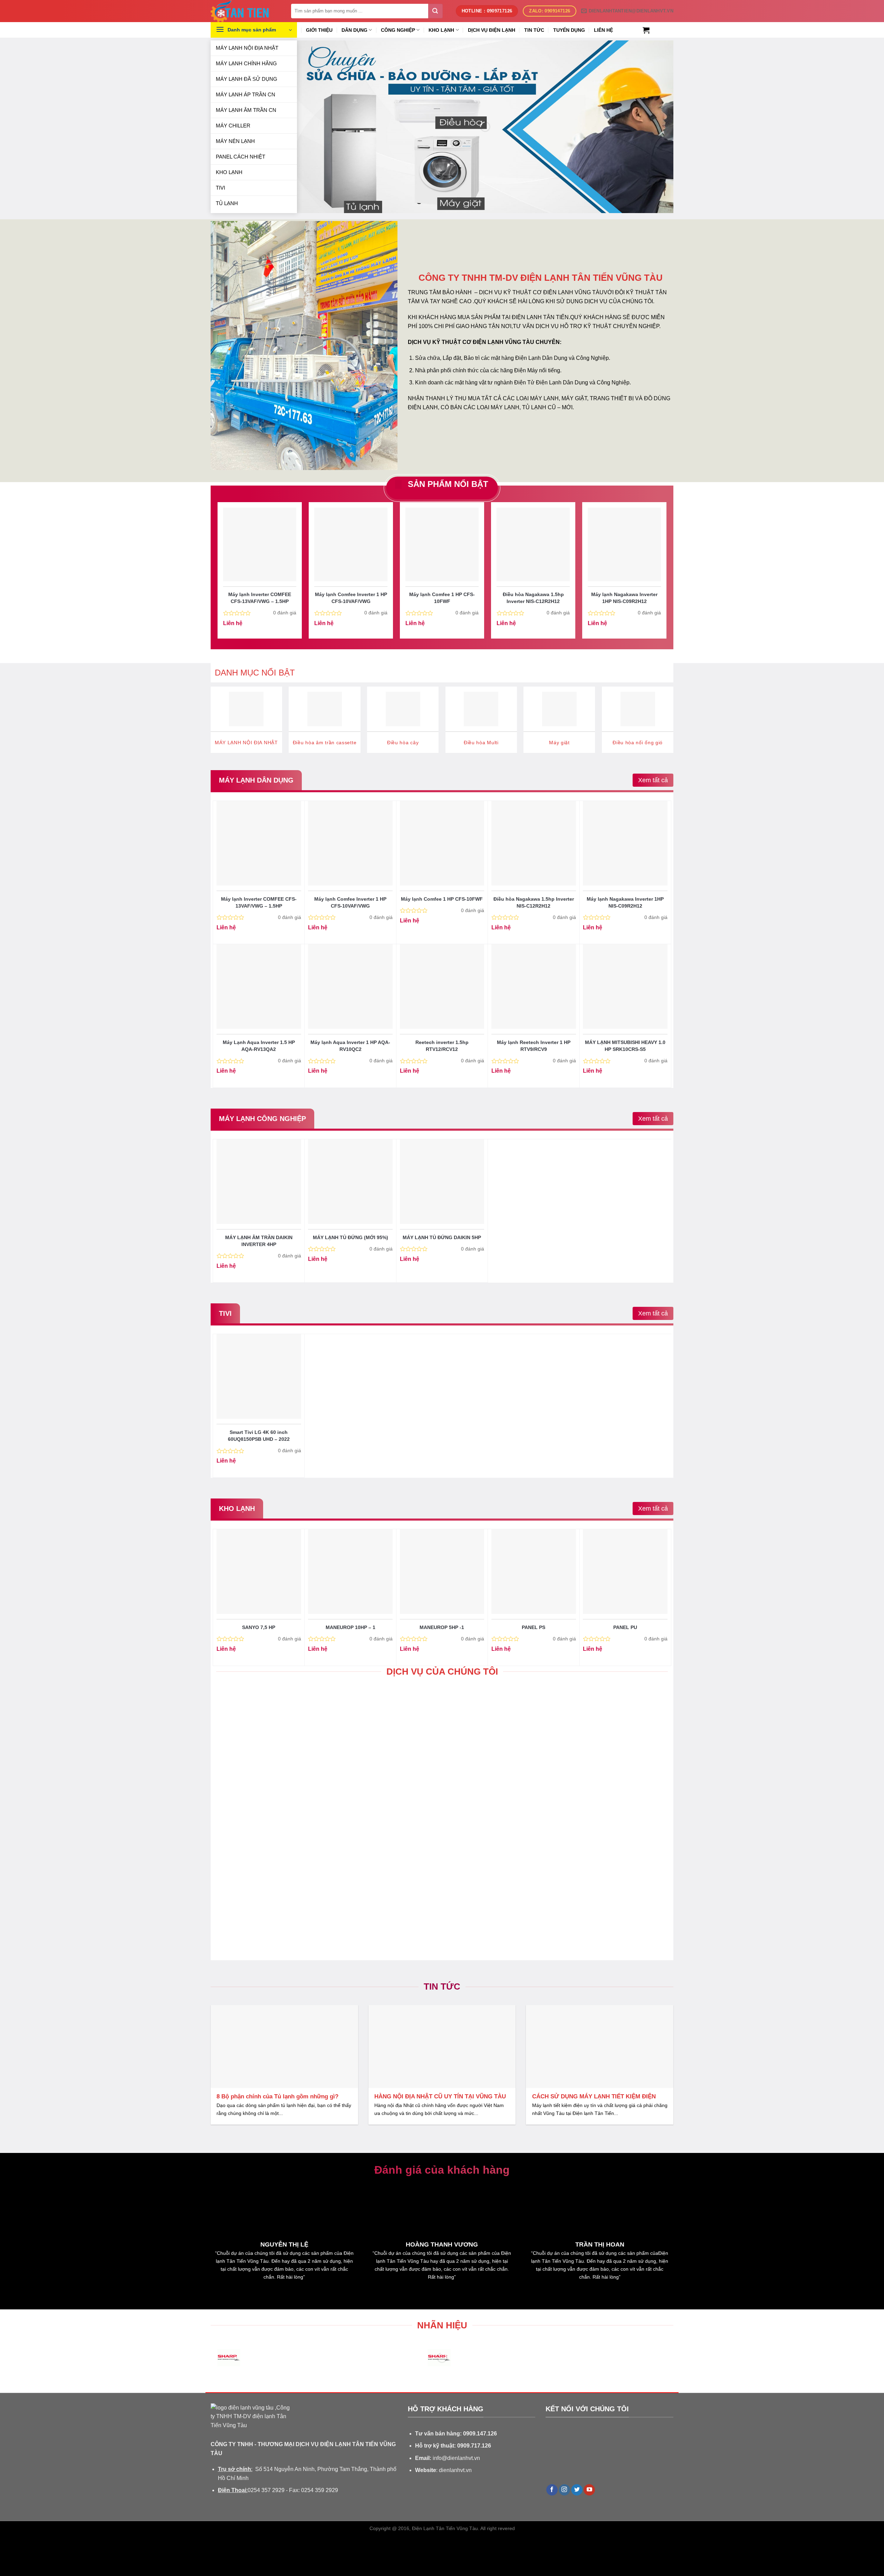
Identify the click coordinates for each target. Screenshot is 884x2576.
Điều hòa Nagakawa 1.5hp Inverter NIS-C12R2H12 (533, 598)
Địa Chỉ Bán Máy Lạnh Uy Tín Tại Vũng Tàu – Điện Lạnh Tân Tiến (437, 1918)
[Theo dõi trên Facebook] (552, 2490)
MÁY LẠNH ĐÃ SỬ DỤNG (247, 79)
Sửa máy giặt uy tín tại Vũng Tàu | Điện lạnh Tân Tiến (590, 1783)
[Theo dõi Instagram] (564, 2490)
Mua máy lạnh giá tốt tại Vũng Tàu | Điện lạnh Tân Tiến (284, 1918)
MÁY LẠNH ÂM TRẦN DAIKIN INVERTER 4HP (259, 1241)
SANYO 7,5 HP (259, 1627)
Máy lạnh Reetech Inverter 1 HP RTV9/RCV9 (534, 1046)
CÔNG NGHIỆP (398, 30)
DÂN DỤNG (354, 30)
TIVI (220, 188)
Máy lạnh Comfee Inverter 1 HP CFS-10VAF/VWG (351, 598)
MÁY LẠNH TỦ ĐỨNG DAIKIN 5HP (442, 1237)
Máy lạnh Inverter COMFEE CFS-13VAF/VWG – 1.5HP (260, 598)
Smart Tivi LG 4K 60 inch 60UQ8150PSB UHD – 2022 (259, 1436)
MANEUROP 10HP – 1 (350, 1627)
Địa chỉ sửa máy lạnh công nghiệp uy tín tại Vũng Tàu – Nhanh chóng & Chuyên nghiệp (282, 1783)
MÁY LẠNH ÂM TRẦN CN (246, 110)
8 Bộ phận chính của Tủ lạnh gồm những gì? (277, 2096)
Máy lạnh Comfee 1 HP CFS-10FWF (442, 598)
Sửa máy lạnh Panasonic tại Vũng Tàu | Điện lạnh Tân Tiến (437, 1783)
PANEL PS (534, 1627)
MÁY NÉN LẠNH (235, 141)
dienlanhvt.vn (455, 2470)
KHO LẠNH (229, 172)
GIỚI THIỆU (319, 30)
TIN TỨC (534, 30)
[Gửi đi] (435, 11)
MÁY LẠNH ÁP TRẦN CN (246, 94)
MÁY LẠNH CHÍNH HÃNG (246, 63)
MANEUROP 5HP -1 (442, 1627)
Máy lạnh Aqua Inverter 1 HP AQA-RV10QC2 (350, 1046)
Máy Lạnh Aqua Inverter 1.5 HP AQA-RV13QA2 (259, 1046)
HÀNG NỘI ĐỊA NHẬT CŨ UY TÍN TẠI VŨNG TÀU (440, 2096)
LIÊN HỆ (603, 30)
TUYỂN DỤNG (569, 30)
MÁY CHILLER (233, 126)
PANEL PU (625, 1627)
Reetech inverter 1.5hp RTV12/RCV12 (442, 1046)
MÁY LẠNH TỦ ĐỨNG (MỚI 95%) (350, 1237)
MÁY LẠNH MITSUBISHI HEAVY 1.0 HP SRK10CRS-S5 (625, 1046)
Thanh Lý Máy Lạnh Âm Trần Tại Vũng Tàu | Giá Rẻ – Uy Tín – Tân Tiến (595, 1918)
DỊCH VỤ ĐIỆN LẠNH (492, 30)
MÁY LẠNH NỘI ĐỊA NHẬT (247, 48)
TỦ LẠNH (227, 203)
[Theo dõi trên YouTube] (589, 2490)
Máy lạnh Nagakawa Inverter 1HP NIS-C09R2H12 (624, 598)
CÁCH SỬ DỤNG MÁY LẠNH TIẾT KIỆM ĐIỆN (594, 2096)
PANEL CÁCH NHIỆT (241, 157)
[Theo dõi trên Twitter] (577, 2490)
